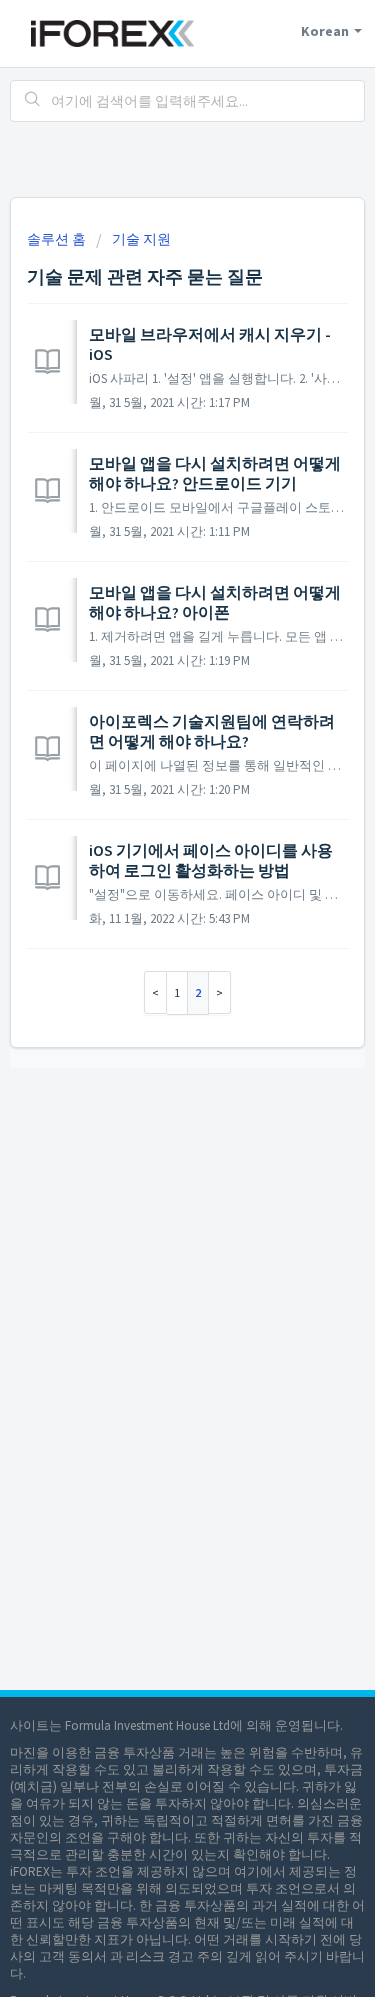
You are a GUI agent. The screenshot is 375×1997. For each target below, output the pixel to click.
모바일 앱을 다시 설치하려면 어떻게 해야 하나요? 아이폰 (215, 602)
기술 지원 (141, 239)
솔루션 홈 (58, 239)
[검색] (33, 101)
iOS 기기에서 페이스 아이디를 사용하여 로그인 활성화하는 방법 (211, 860)
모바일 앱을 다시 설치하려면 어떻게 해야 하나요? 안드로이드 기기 (215, 473)
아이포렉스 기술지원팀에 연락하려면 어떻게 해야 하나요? (212, 731)
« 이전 (155, 992)
